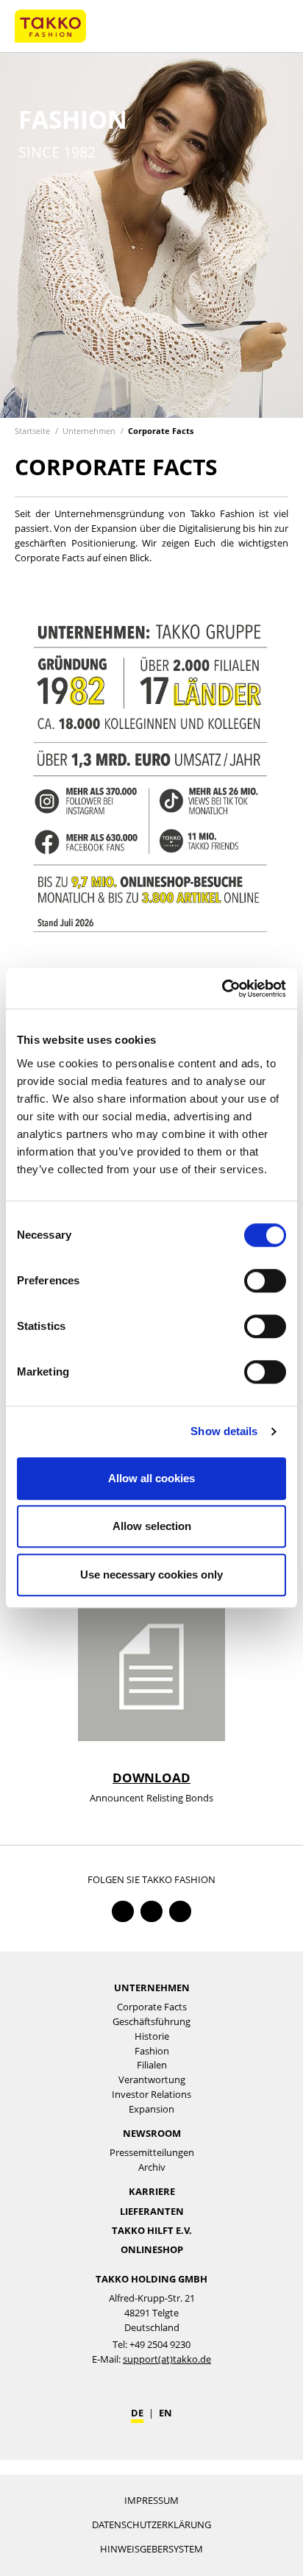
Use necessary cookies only (151, 1575)
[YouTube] (151, 1911)
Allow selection (152, 1526)
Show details (224, 1431)
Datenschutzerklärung (151, 2525)
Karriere (152, 2191)
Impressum (151, 2500)
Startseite (32, 431)
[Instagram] (180, 1911)
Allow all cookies (151, 1478)
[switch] (265, 1281)
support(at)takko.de (167, 2359)
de (137, 2413)
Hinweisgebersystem (151, 2549)
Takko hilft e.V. (152, 2230)
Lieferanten (152, 2211)
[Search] (244, 26)
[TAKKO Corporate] (50, 25)
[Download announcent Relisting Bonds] (151, 1667)
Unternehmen (89, 431)
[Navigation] (274, 26)
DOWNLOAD (151, 1778)
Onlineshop (152, 2249)
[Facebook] (122, 1911)
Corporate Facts (161, 431)
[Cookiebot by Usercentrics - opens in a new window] (222, 988)
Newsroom (152, 2133)
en (165, 2413)
